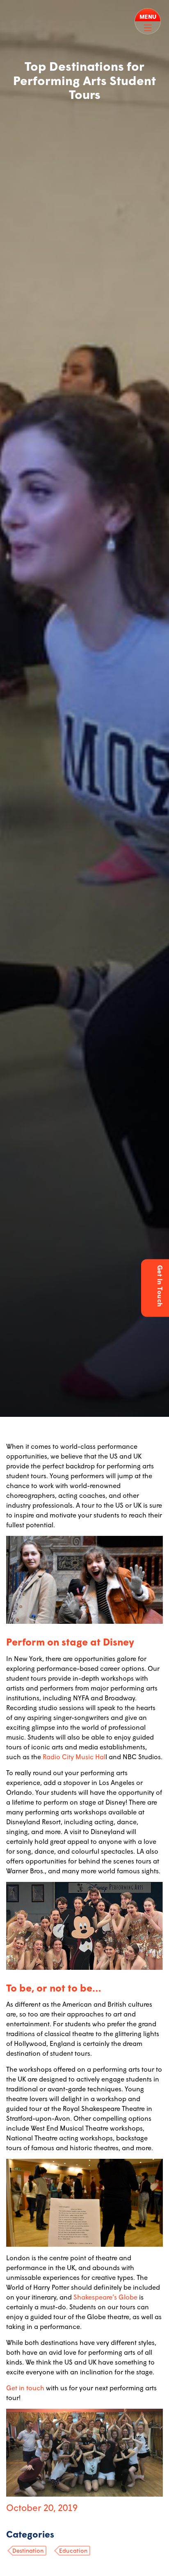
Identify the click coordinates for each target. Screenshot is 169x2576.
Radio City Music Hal (74, 1757)
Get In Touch (160, 1286)
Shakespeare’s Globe (105, 2297)
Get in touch (25, 2388)
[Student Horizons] (17, 11)
